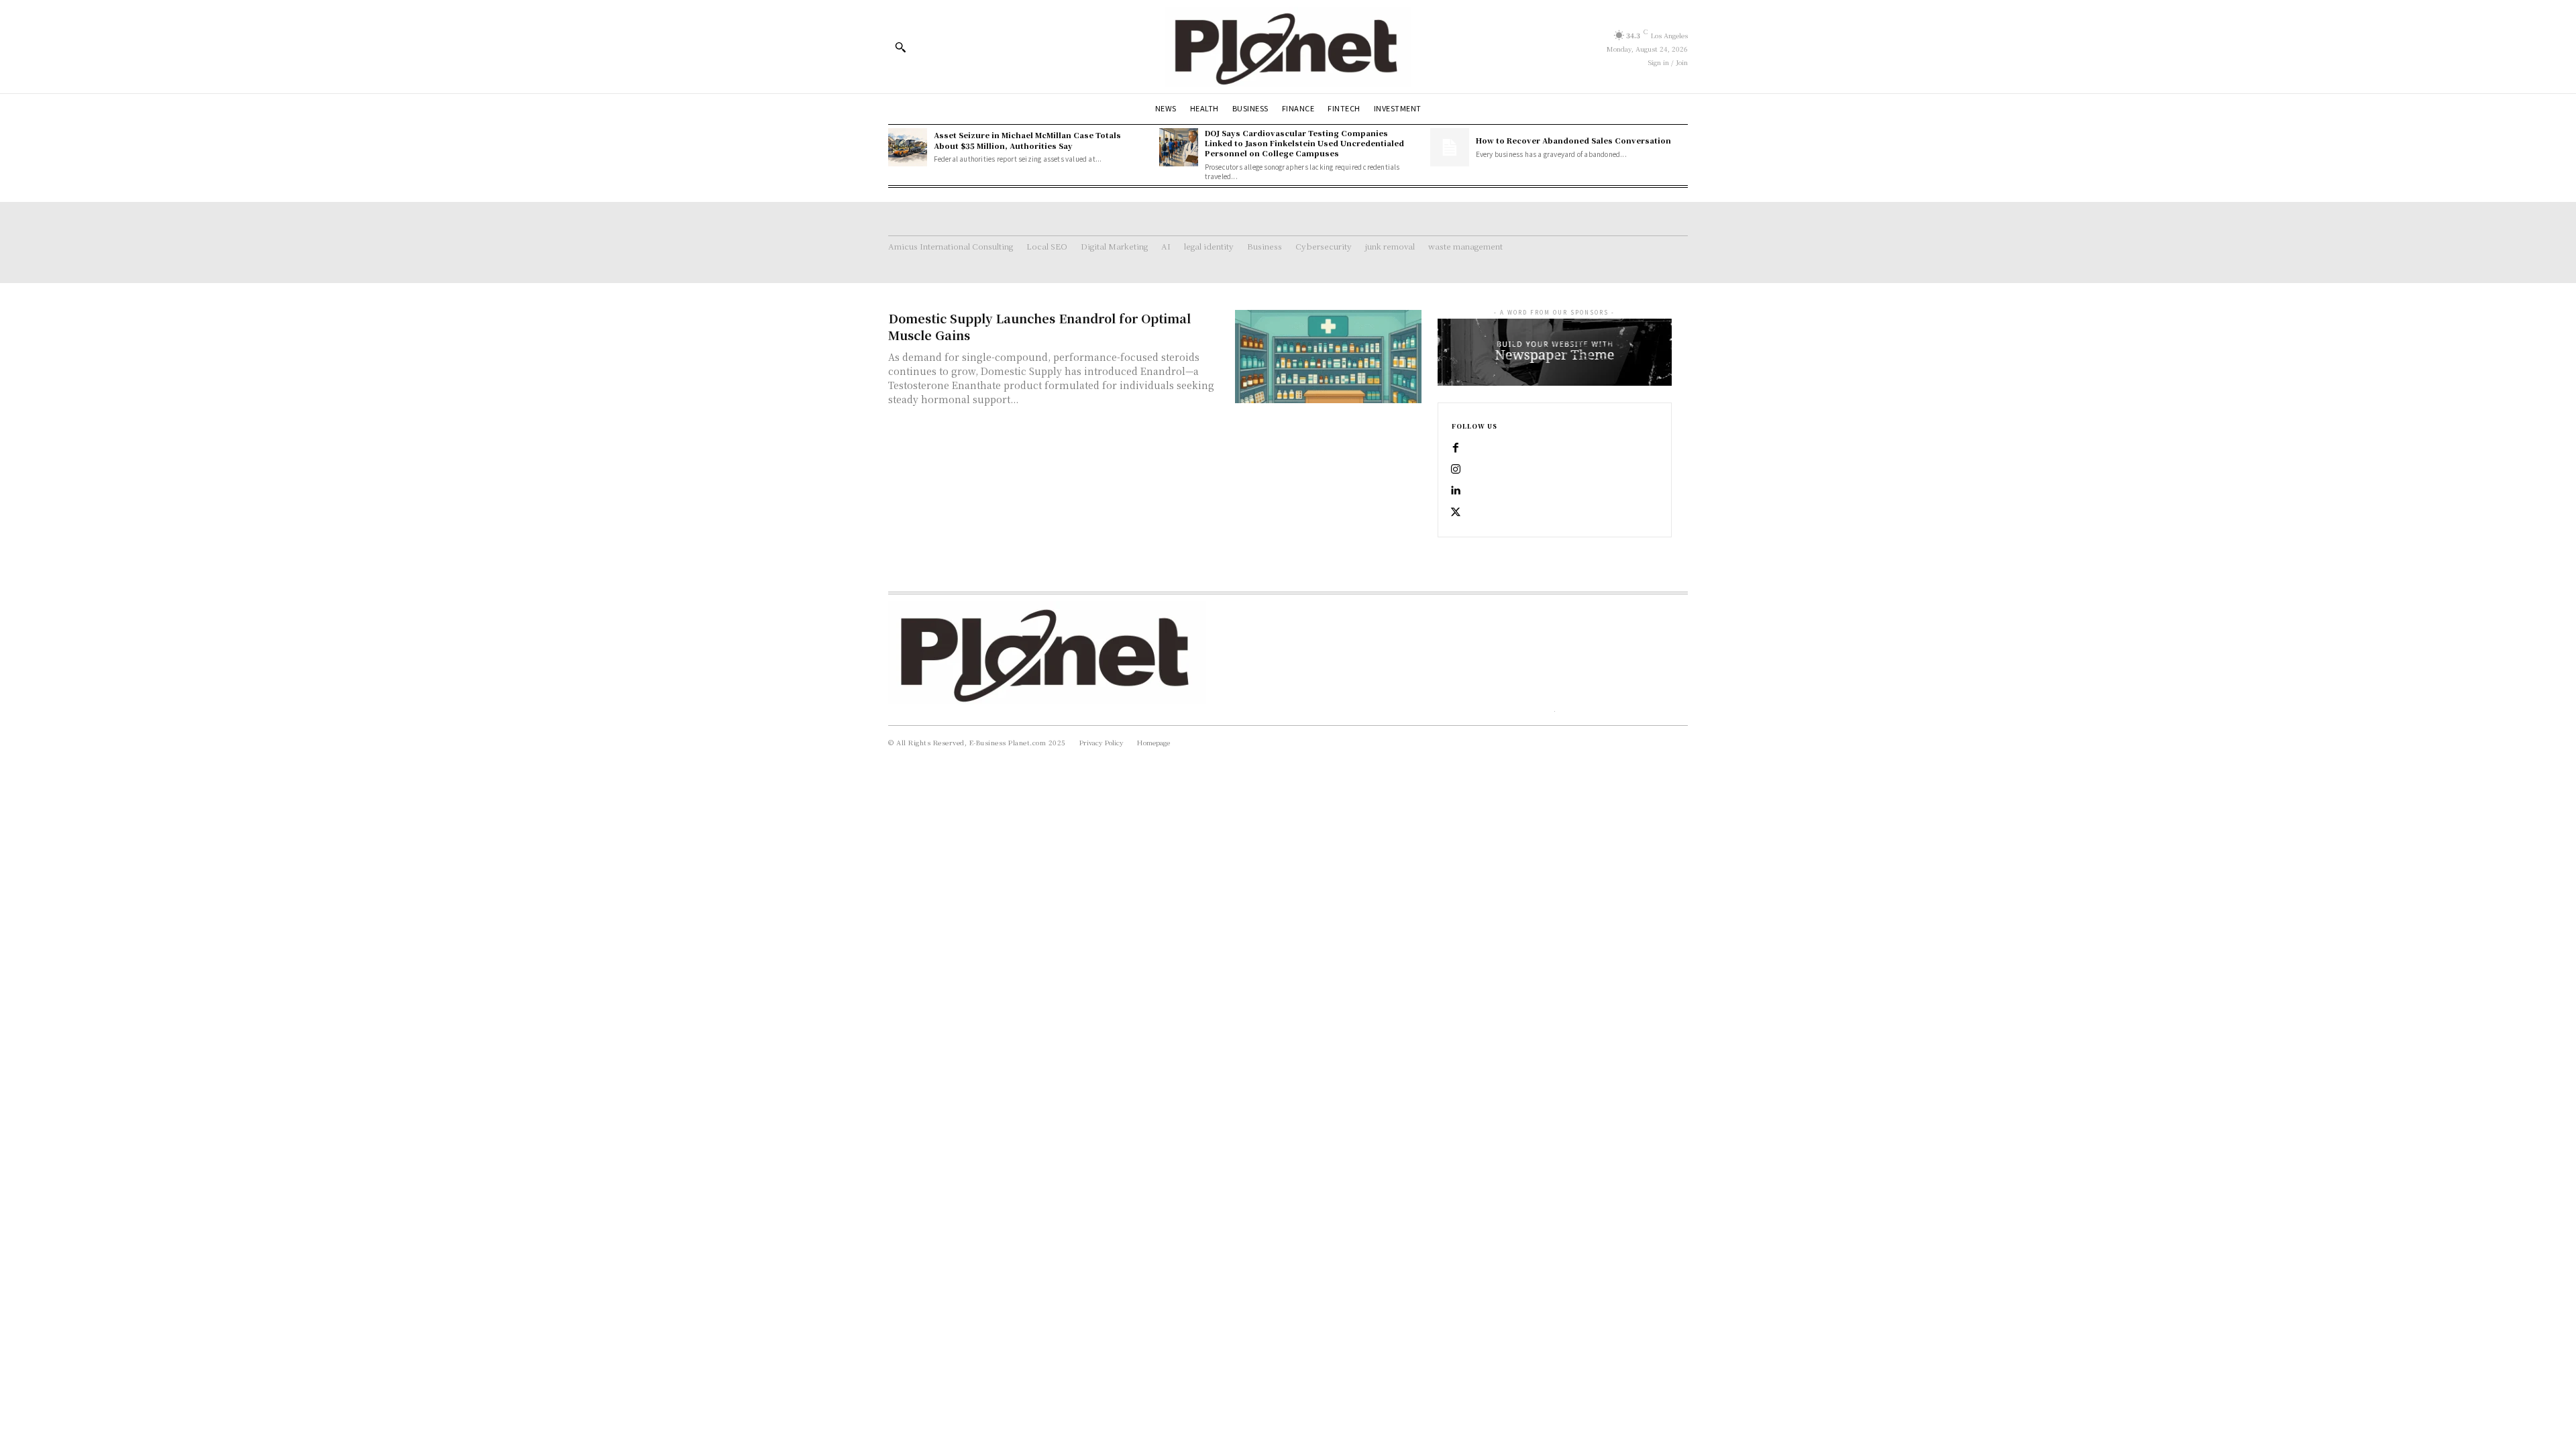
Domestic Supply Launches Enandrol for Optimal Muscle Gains (1039, 326)
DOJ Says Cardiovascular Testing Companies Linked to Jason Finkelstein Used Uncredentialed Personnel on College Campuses (1304, 143)
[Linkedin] (1456, 491)
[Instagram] (1456, 470)
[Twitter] (1456, 513)
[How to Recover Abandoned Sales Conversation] (1450, 148)
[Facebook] (1456, 448)
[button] (900, 47)
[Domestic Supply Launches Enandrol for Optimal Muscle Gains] (1328, 357)
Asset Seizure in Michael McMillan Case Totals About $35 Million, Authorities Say (1027, 140)
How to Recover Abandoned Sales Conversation (1573, 140)
